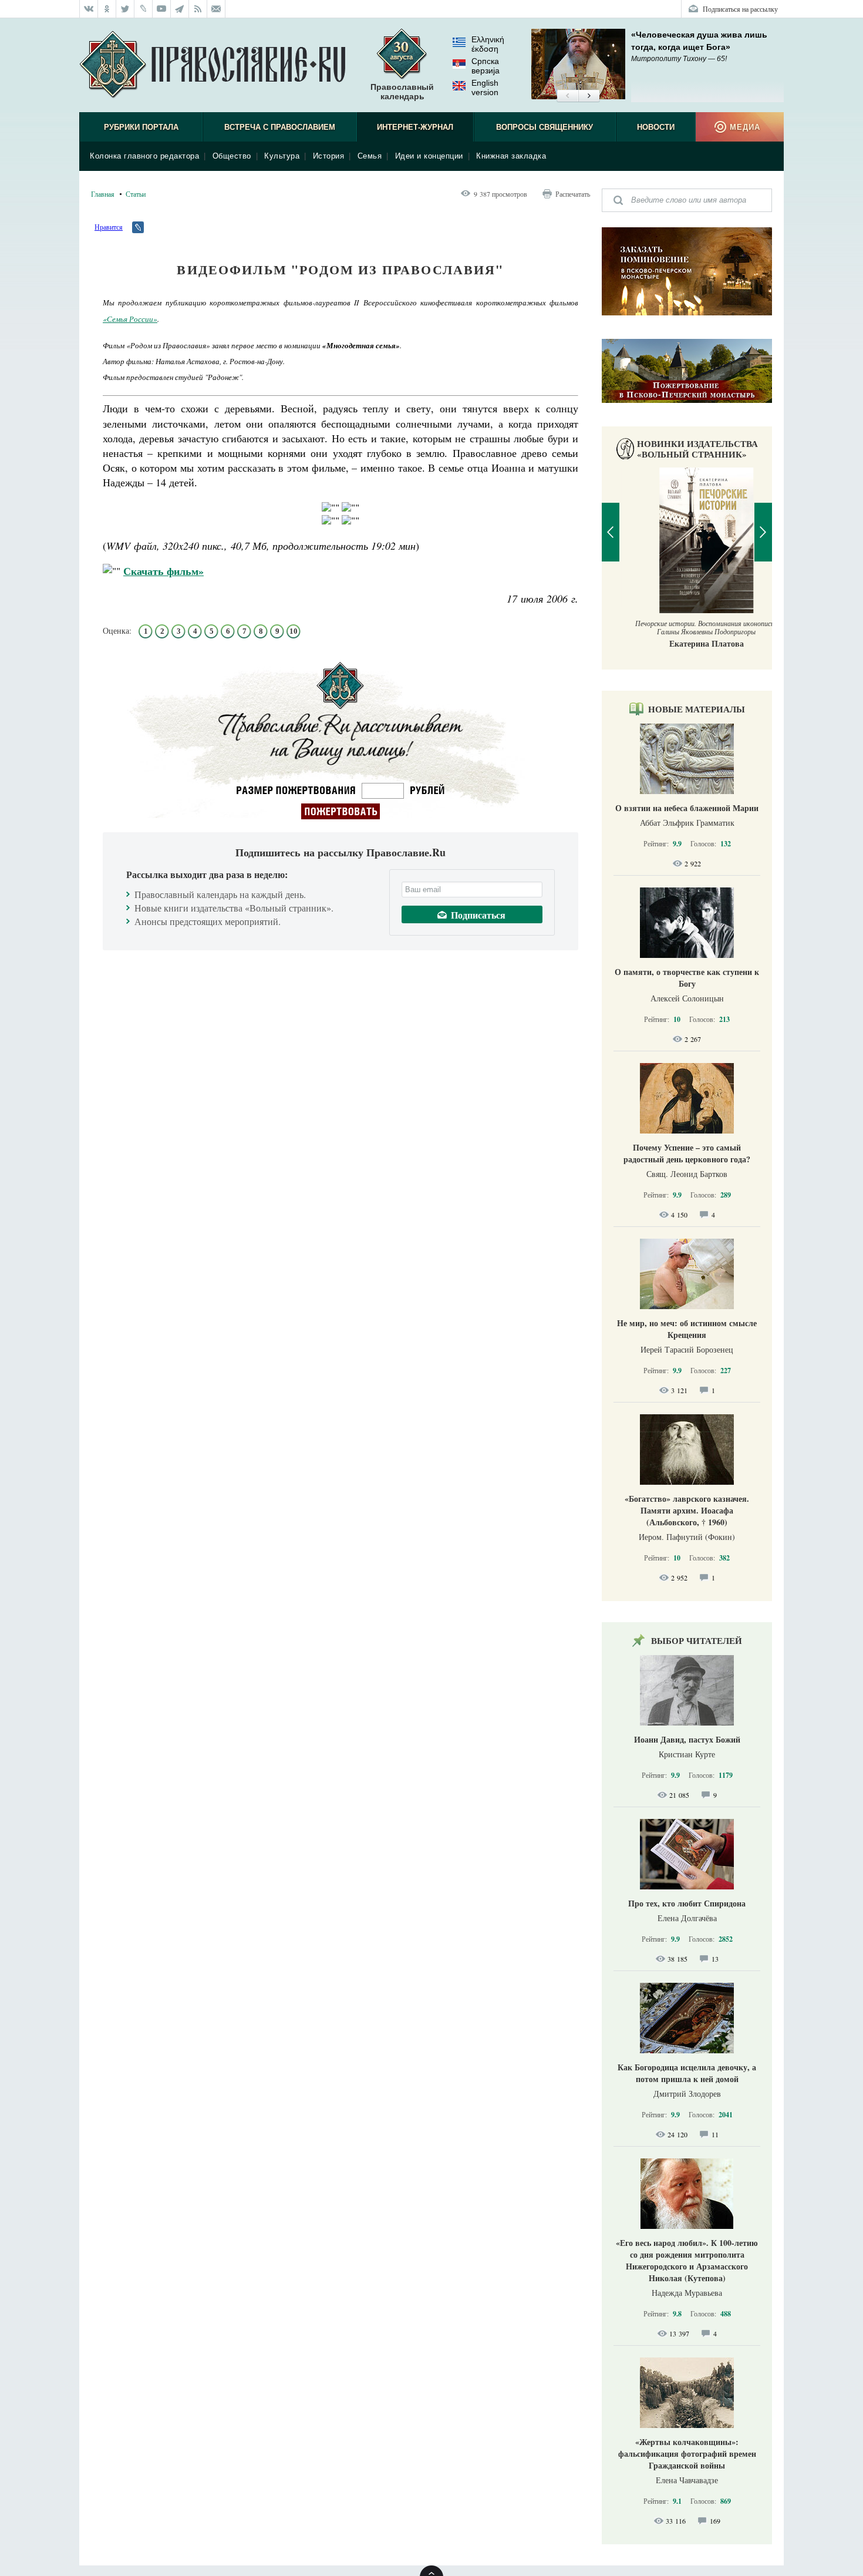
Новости (656, 127)
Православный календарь (402, 92)
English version (485, 88)
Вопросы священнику (545, 127)
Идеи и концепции (429, 156)
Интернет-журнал (415, 127)
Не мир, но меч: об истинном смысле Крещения (687, 1329)
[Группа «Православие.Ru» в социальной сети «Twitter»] (125, 9)
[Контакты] (216, 9)
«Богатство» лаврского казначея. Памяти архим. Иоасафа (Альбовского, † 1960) (687, 1510)
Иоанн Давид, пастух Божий (687, 1739)
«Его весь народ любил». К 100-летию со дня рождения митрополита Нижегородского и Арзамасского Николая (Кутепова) (687, 2260)
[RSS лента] (198, 9)
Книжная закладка (511, 156)
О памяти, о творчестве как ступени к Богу (687, 978)
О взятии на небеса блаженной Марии (687, 808)
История (329, 156)
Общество (232, 156)
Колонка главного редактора (144, 156)
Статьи (136, 194)
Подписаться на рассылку (740, 9)
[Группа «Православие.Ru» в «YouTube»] (162, 9)
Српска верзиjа (486, 66)
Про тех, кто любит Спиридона (687, 1903)
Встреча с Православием (280, 127)
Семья (370, 156)
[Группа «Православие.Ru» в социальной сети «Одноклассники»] (107, 9)
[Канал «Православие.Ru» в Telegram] (180, 9)
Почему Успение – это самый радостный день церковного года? (687, 1153)
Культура (282, 156)
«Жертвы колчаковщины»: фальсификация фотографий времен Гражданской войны (687, 2454)
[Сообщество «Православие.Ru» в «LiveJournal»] (144, 9)
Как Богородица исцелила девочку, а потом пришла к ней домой (687, 2073)
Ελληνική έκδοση (488, 44)
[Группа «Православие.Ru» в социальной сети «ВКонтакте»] (89, 9)
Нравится (109, 227)
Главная (103, 194)
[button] (567, 96)
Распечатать (573, 194)
